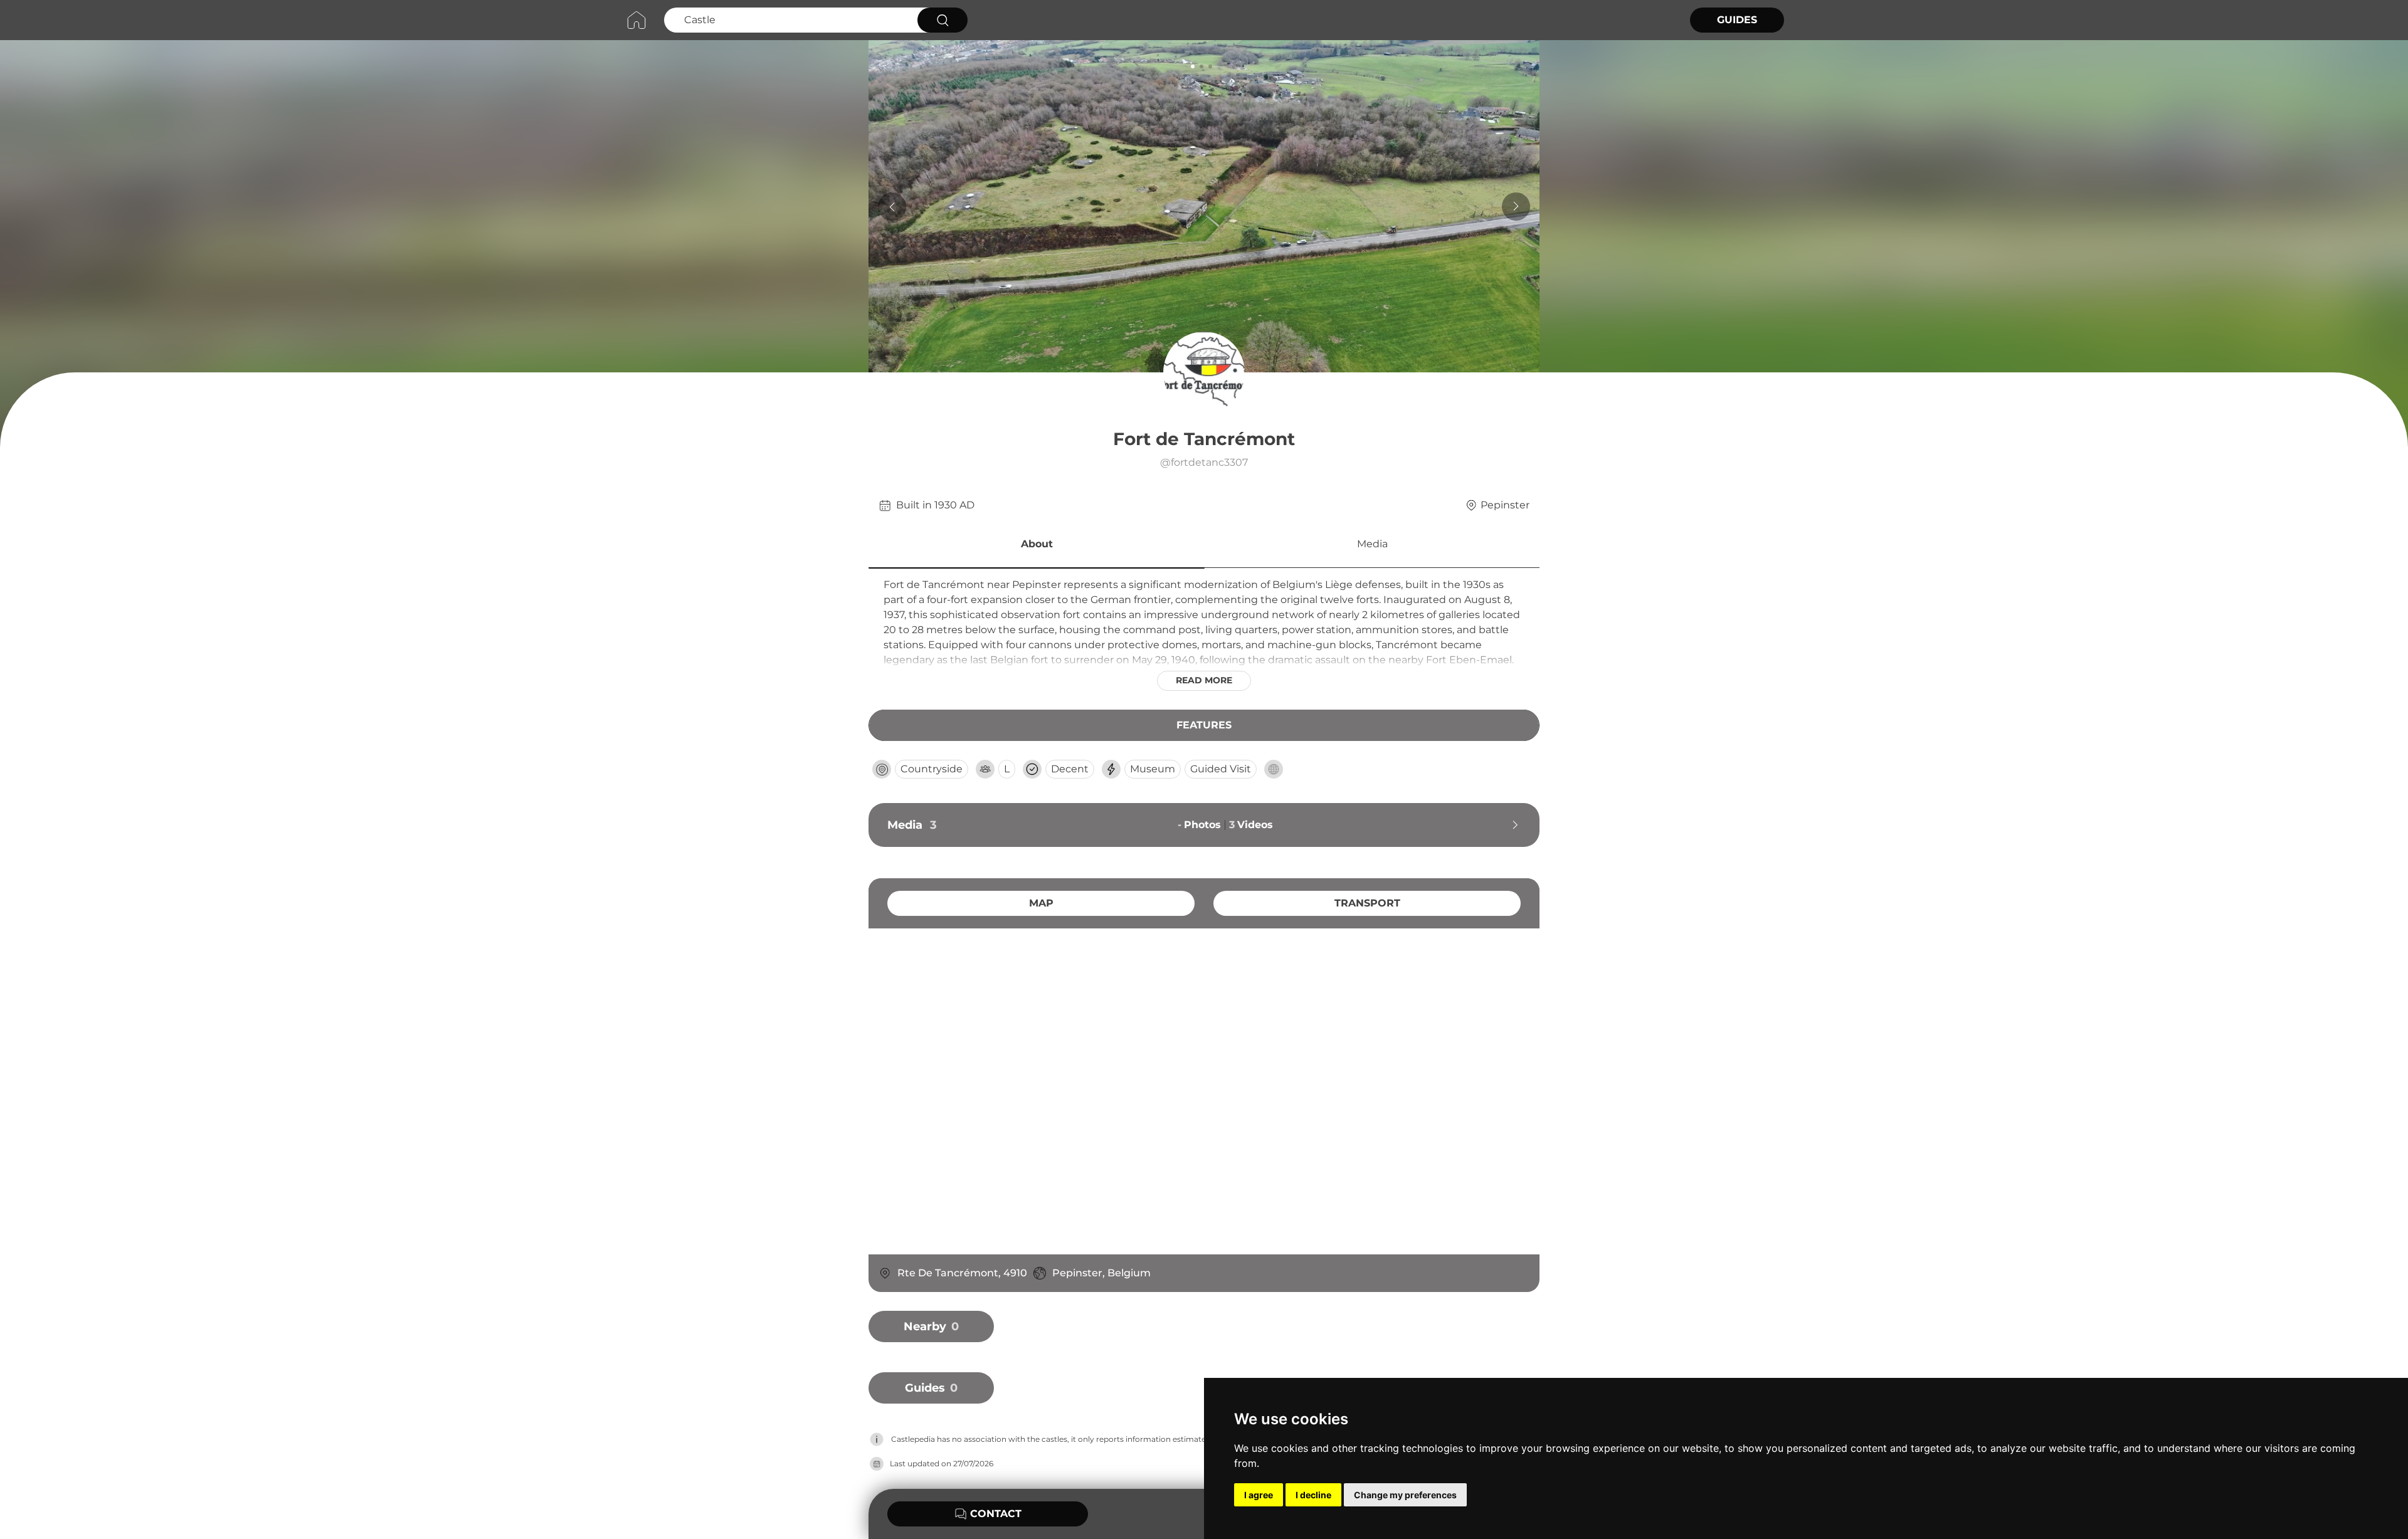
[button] (1037, 546)
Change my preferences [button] (1405, 1495)
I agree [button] (1259, 1495)
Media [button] (1372, 544)
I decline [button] (1313, 1495)
